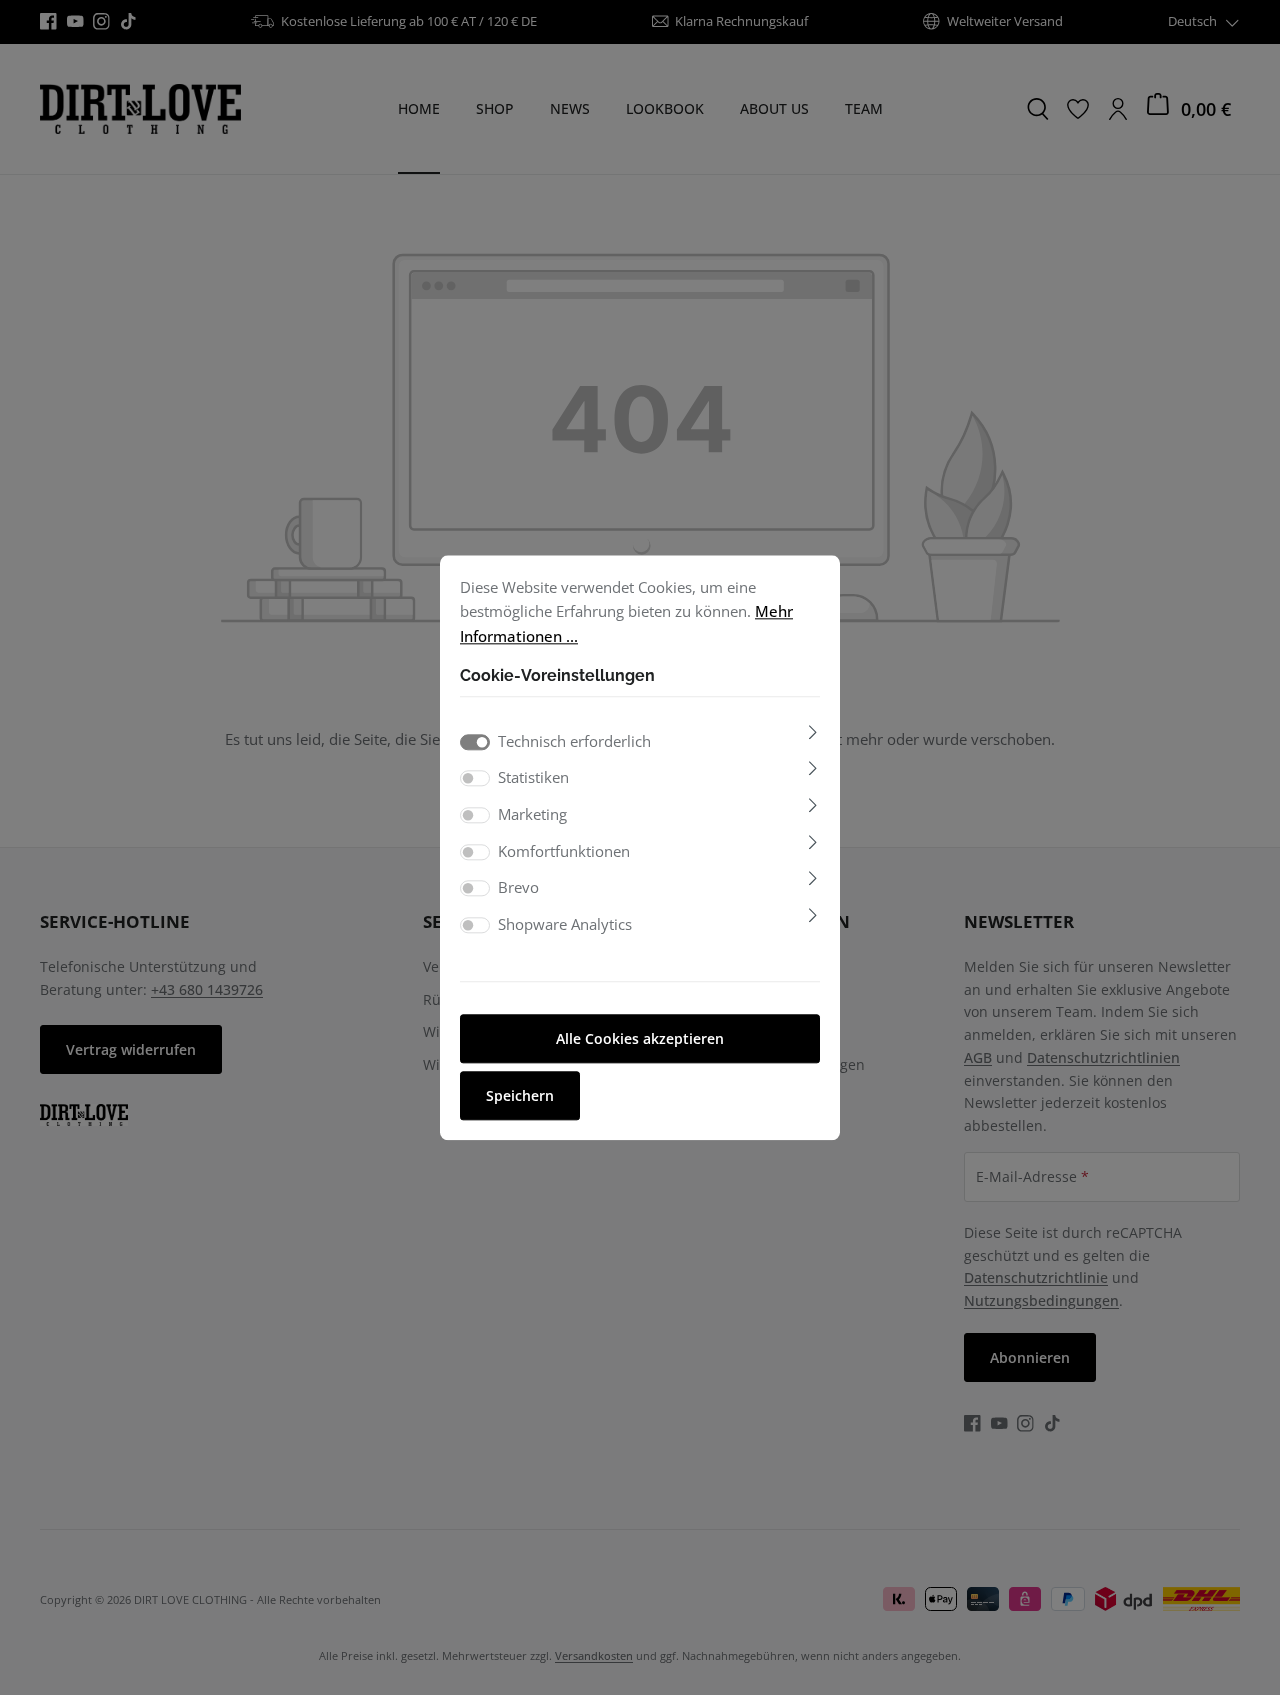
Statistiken (533, 778)
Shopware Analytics (565, 924)
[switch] (475, 779)
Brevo (518, 888)
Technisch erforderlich (574, 741)
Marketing (532, 814)
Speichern (520, 1095)
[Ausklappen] (813, 732)
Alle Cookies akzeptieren (640, 1038)
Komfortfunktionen (564, 851)
